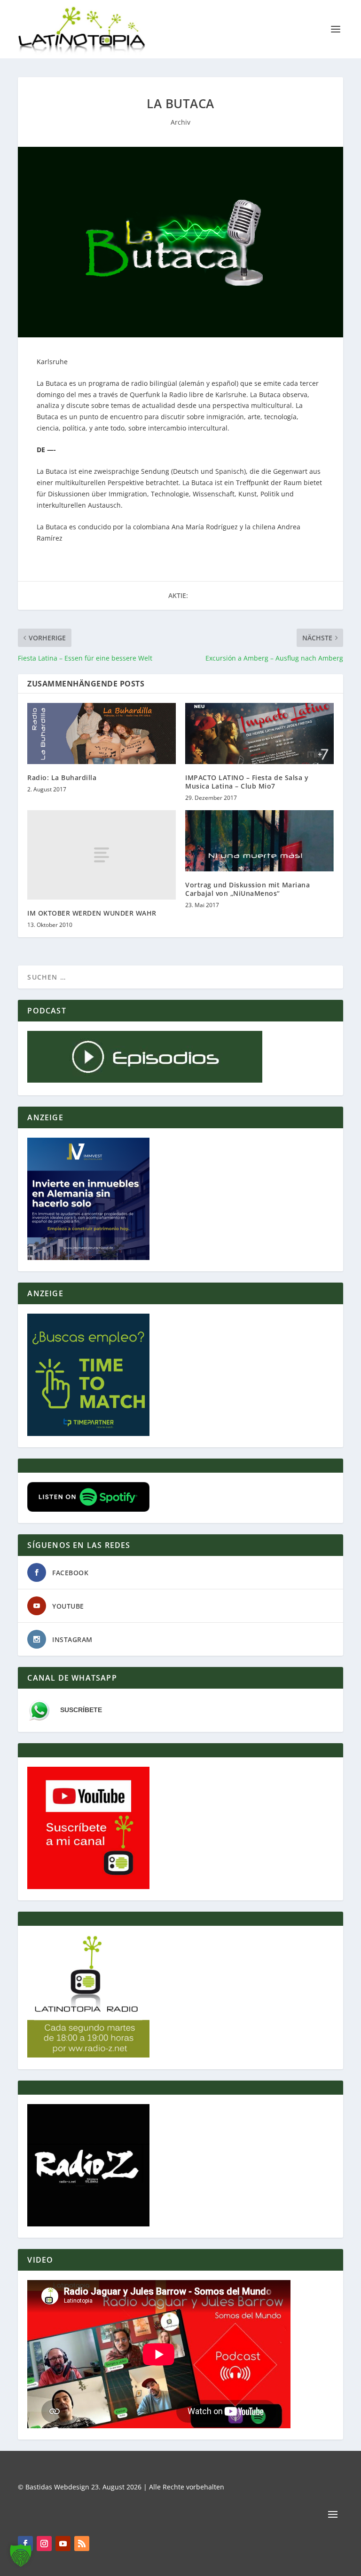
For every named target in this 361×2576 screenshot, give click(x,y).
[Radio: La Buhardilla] (102, 733)
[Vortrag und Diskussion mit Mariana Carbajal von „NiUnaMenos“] (259, 841)
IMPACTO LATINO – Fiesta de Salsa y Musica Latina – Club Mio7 (247, 782)
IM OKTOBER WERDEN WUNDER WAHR (92, 913)
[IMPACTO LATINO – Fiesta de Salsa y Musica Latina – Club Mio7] (259, 733)
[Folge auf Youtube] (63, 2544)
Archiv (180, 122)
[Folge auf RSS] (82, 2544)
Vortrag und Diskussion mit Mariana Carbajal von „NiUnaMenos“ (247, 889)
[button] (21, 2555)
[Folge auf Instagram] (44, 2544)
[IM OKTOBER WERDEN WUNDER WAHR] (102, 855)
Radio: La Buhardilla (62, 778)
